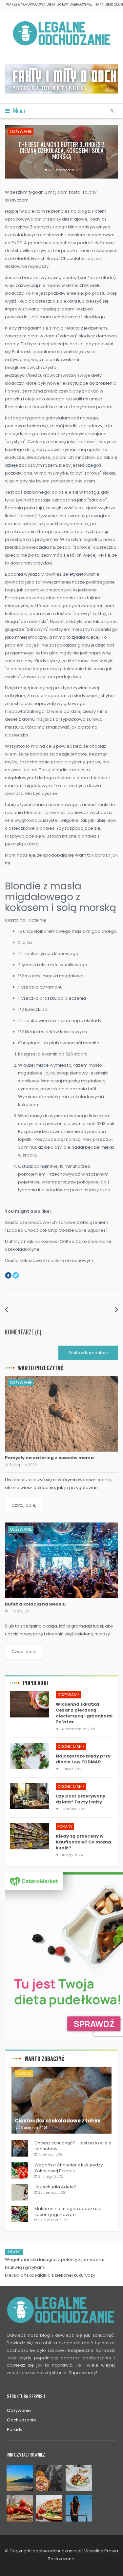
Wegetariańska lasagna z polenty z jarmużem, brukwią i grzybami (54, 2263)
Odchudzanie (71, 1746)
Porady (65, 1827)
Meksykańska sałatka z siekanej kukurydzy (50, 2275)
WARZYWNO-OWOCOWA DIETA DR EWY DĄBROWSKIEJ (49, 4)
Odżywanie (21, 131)
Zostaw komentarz (88, 1353)
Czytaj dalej (24, 1505)
